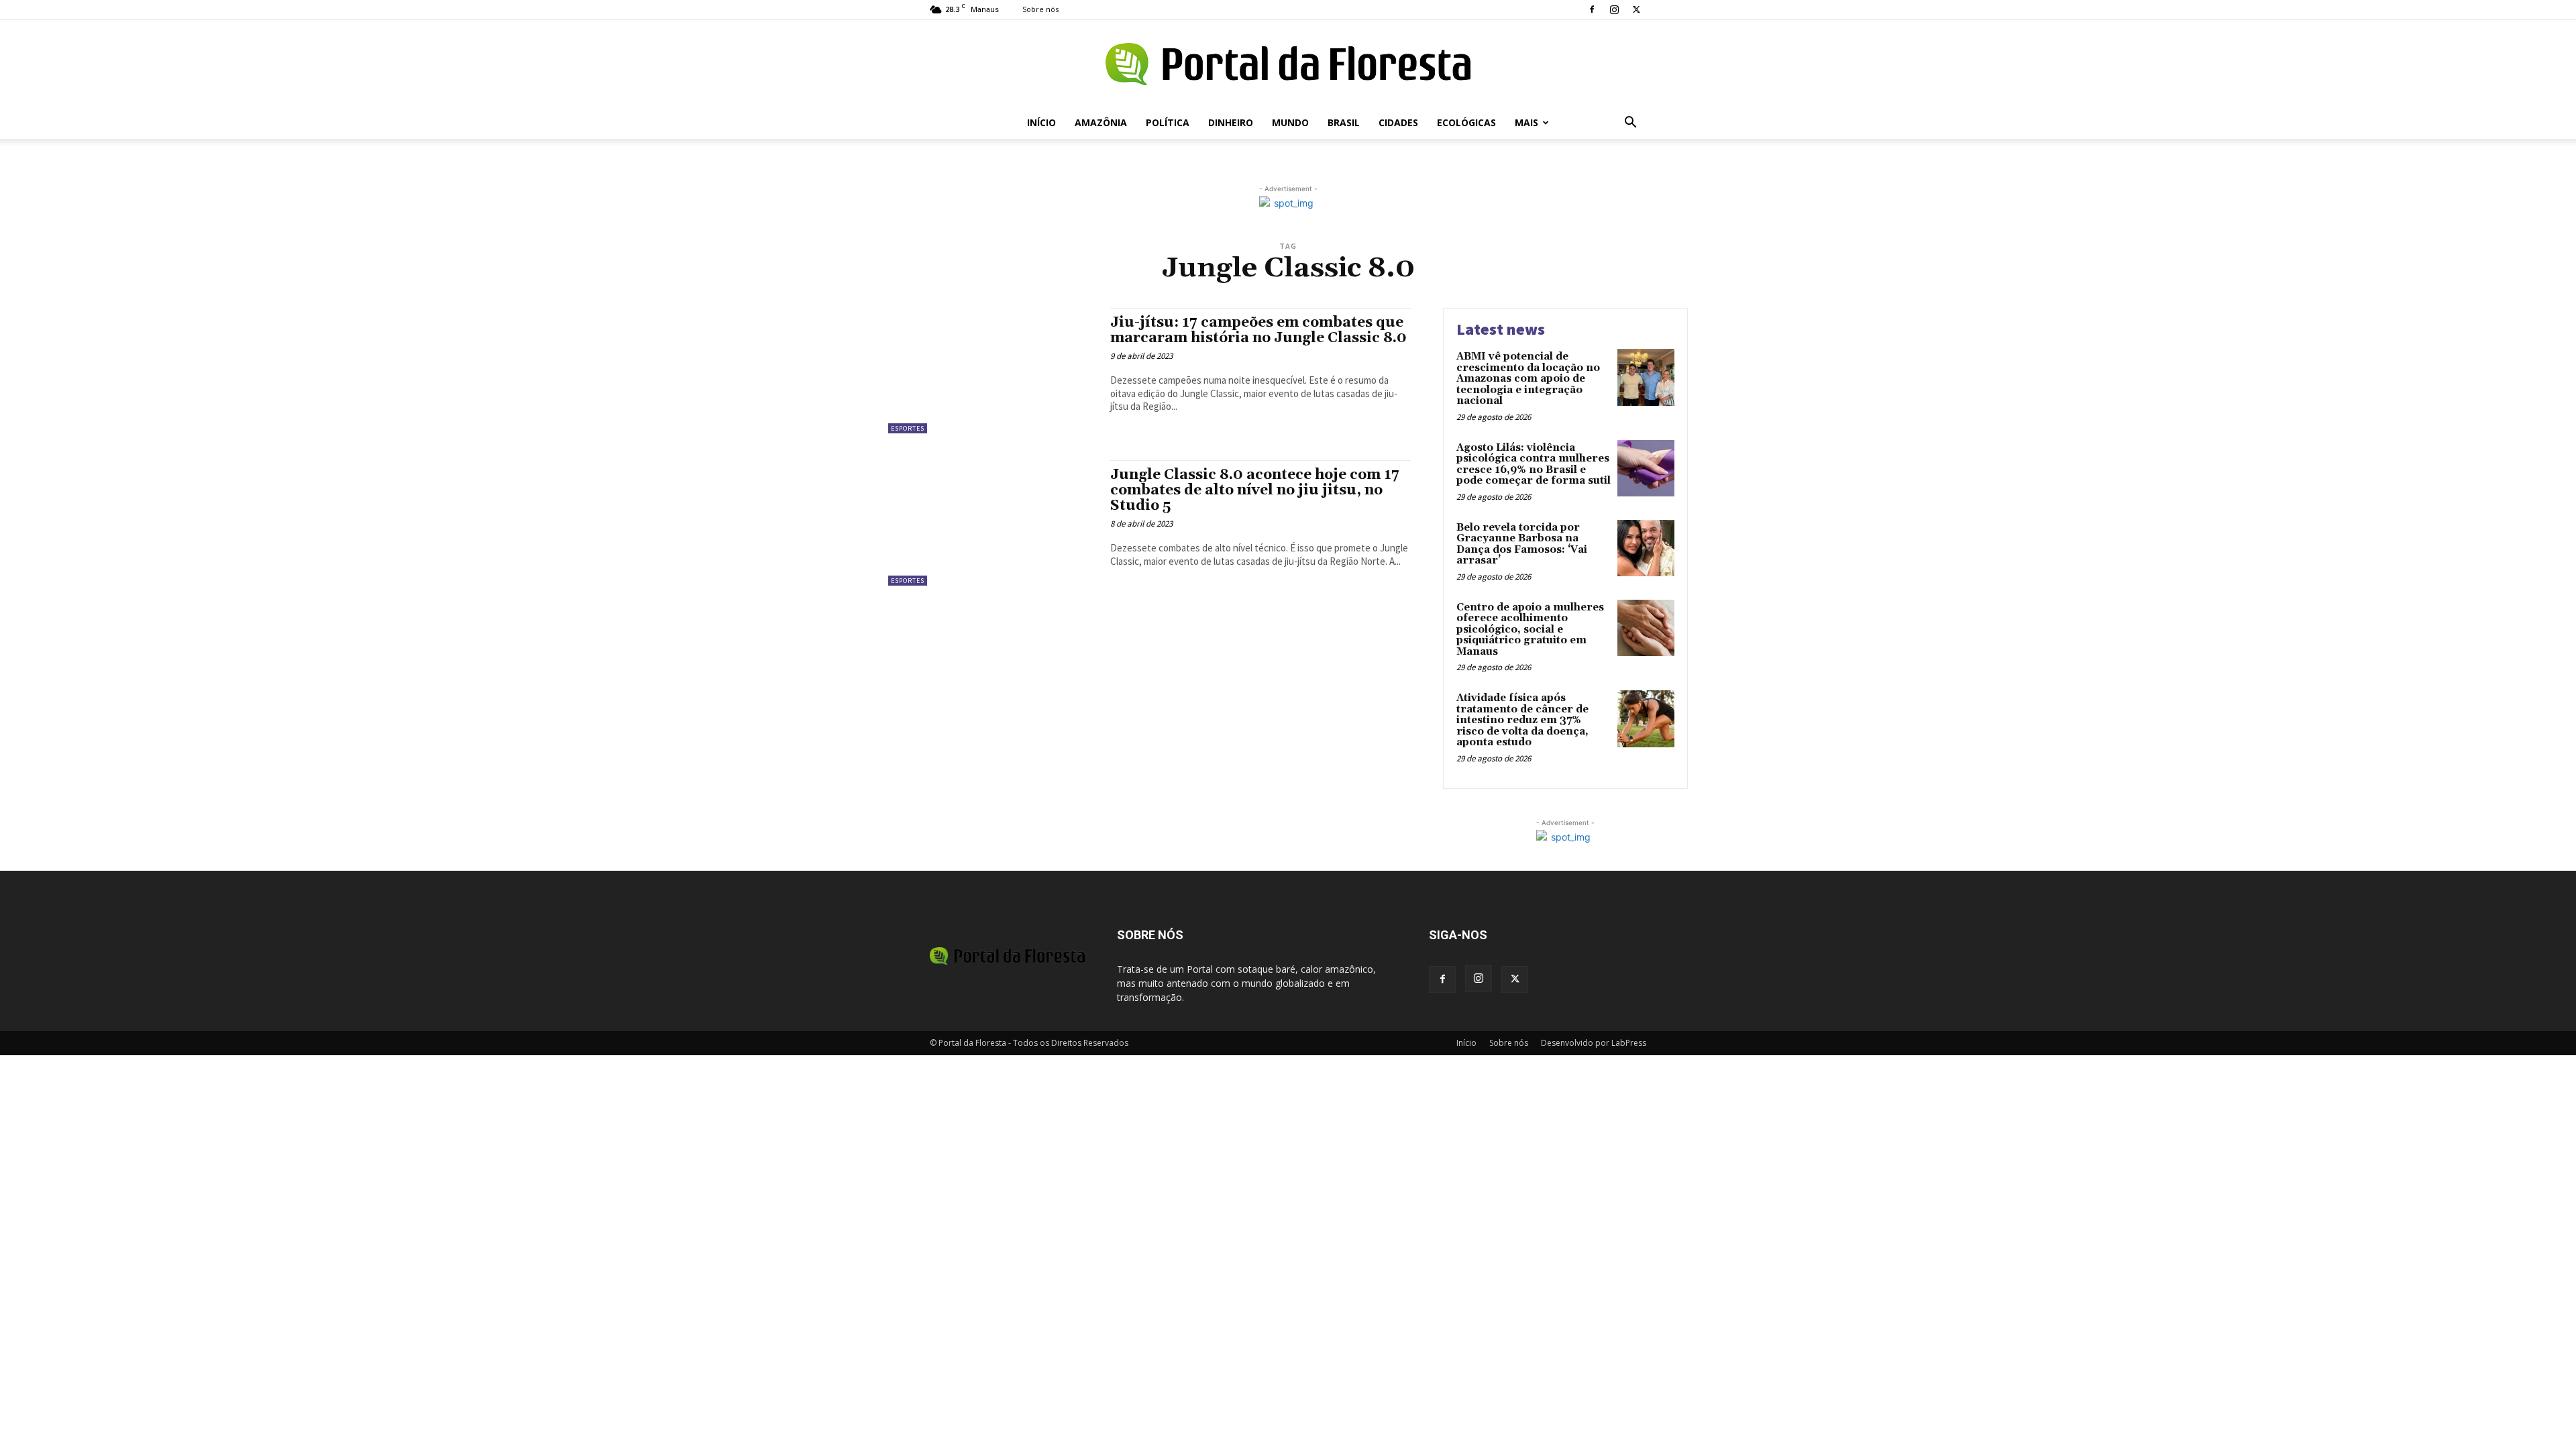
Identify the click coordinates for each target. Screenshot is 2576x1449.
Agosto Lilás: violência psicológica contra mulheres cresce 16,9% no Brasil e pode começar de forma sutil (1534, 465)
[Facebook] (1592, 9)
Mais (1526, 122)
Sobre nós (1040, 9)
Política (1168, 122)
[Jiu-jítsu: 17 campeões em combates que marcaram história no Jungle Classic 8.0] (992, 371)
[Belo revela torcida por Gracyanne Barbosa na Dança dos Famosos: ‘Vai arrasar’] (1646, 548)
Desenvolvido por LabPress (1594, 1043)
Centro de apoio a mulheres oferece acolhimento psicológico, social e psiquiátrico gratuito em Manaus (1530, 630)
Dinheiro (1231, 122)
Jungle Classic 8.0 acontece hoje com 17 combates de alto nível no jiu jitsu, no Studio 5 (1255, 490)
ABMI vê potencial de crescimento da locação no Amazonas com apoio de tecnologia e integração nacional (1528, 379)
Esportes (908, 428)
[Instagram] (1614, 9)
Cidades (1398, 122)
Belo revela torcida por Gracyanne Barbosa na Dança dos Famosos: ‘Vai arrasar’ (1522, 544)
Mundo (1290, 122)
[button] (1630, 124)
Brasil (1344, 122)
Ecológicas (1466, 122)
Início (1041, 122)
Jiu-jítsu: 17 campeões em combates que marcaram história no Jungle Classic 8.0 (1258, 330)
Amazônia (1101, 122)
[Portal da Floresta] (1288, 64)
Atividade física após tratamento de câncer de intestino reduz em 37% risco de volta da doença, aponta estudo (1522, 720)
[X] (1636, 9)
